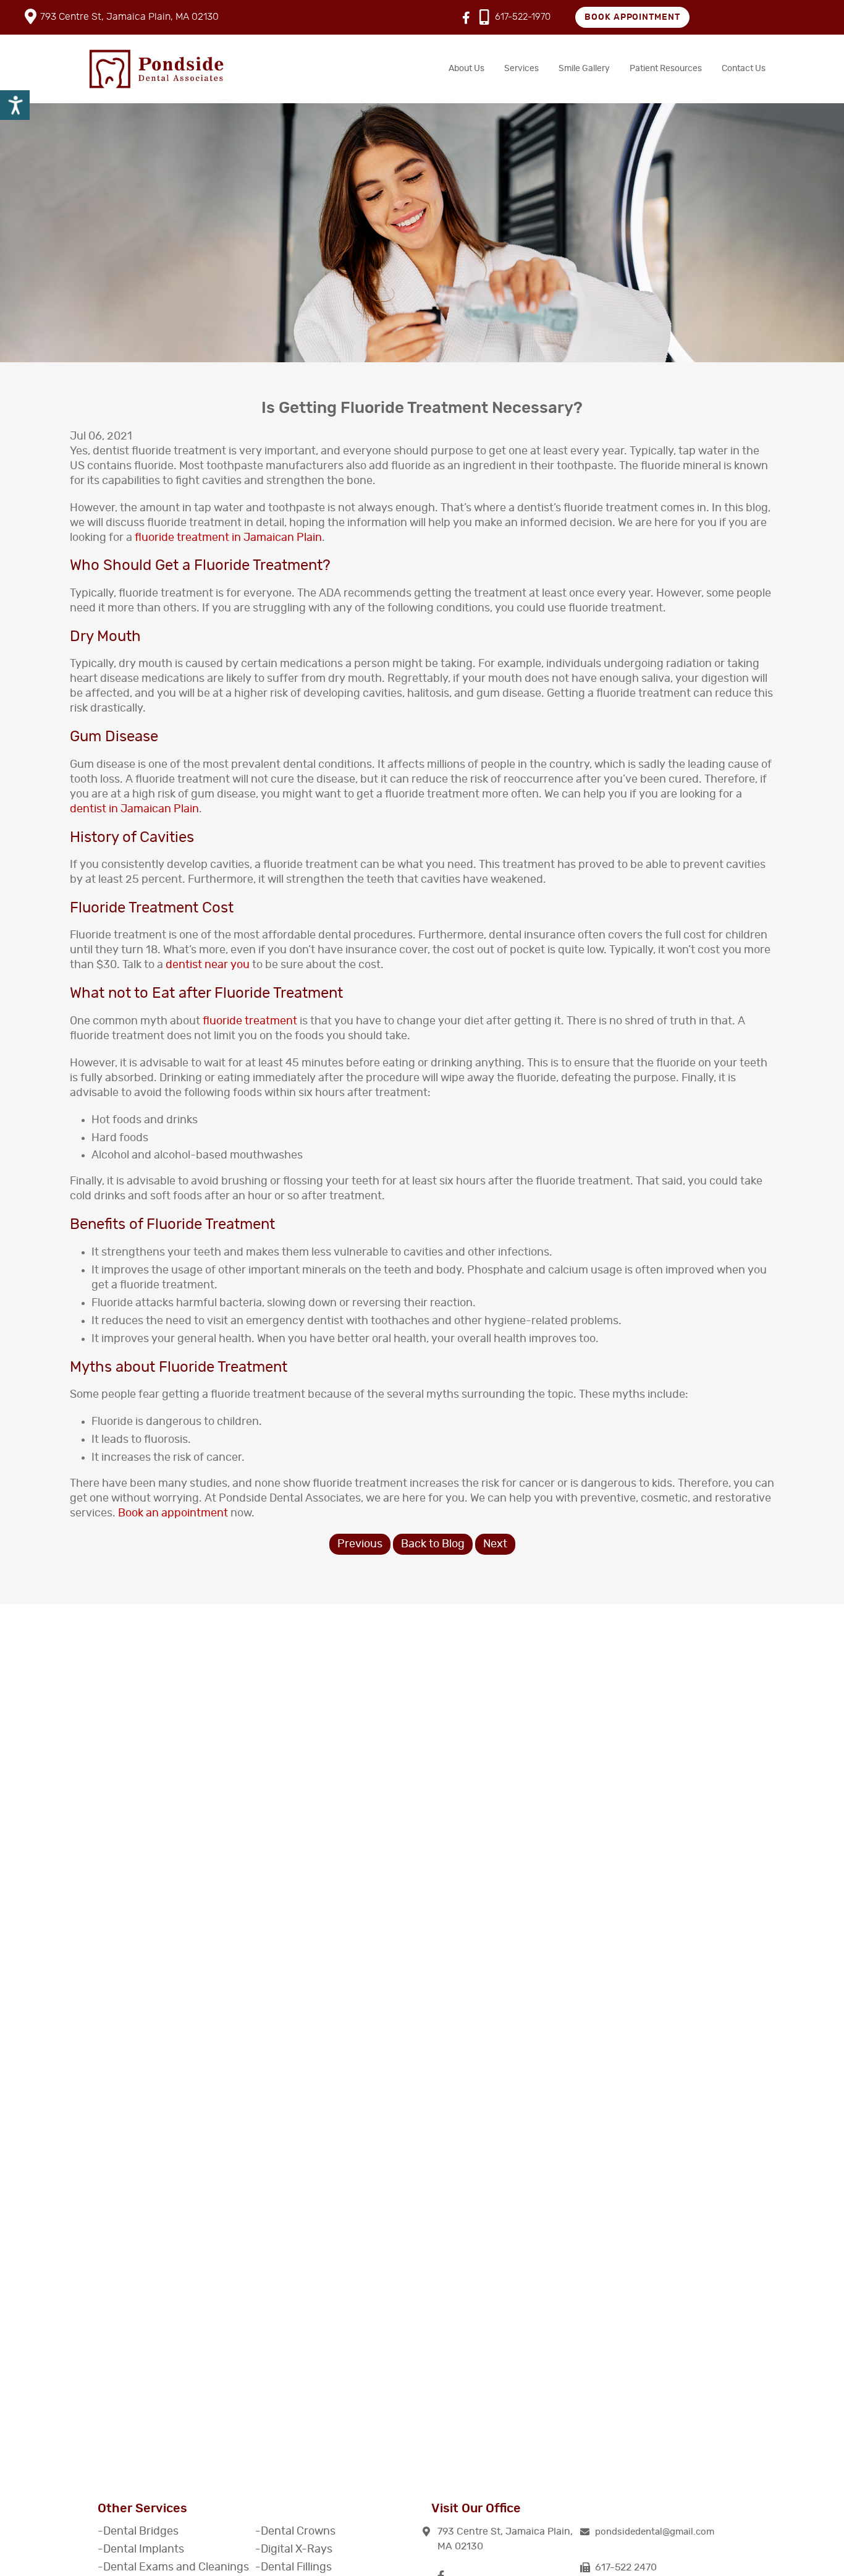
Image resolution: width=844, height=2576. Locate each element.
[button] (655, 2532)
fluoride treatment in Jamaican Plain (228, 538)
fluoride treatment (250, 1021)
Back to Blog (433, 1544)
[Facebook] (466, 19)
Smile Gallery (584, 69)
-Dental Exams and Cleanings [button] (173, 2567)
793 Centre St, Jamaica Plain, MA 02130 (129, 17)
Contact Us (744, 69)
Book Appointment (633, 17)
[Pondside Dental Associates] (156, 69)
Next (495, 1544)
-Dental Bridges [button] (138, 2531)
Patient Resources (666, 69)
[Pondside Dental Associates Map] (422, 2323)
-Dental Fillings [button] (293, 2567)
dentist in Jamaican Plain (134, 809)
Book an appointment (173, 1513)
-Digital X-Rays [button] (294, 2549)
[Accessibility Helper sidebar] (15, 105)
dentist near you (208, 965)
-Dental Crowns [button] (295, 2531)
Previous (360, 1544)
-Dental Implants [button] (141, 2549)
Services (521, 69)
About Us (466, 69)
